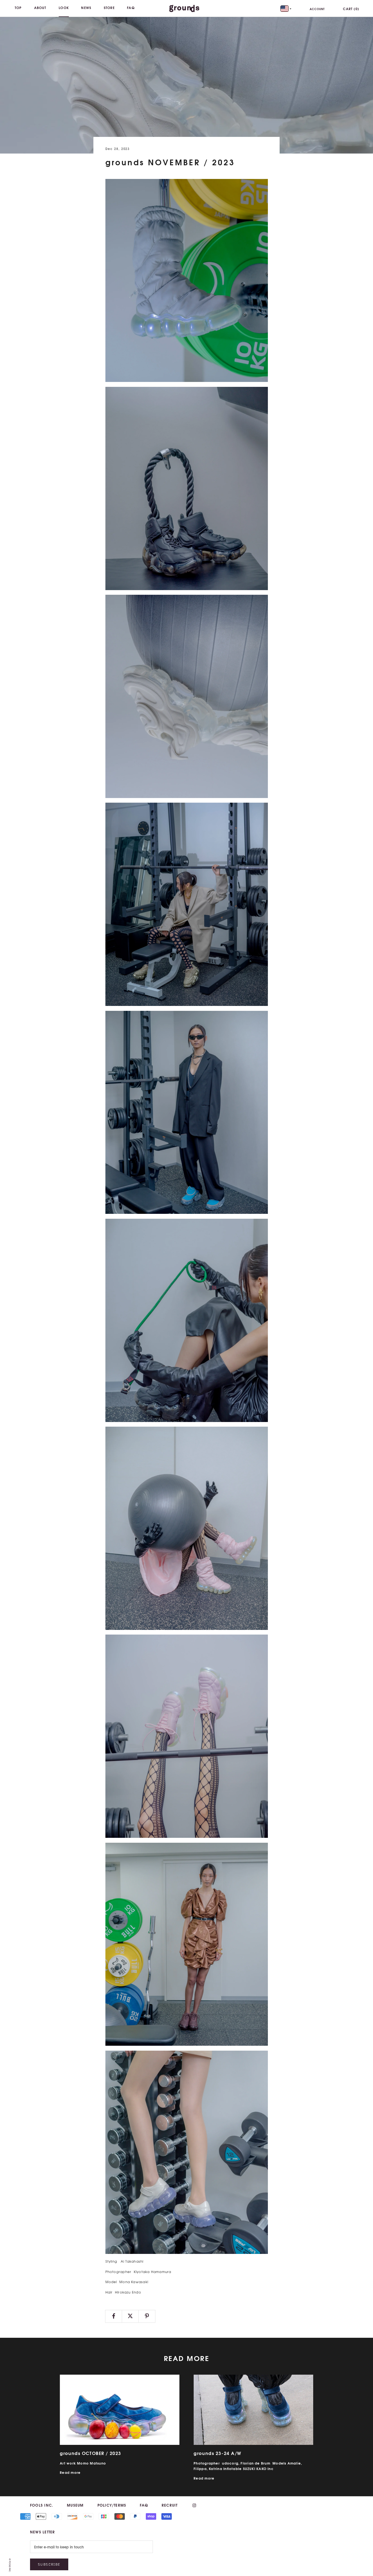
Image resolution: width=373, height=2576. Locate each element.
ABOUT (40, 8)
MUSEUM (75, 2505)
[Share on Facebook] (114, 2316)
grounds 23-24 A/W (217, 2453)
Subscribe (49, 2564)
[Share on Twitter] (130, 2316)
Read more (70, 2472)
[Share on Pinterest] (147, 2316)
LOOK (64, 8)
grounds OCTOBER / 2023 (91, 2453)
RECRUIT (170, 2505)
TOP (18, 8)
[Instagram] (194, 2505)
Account (317, 9)
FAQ (131, 8)
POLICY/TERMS (112, 2505)
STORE (109, 8)
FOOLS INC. (42, 2505)
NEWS (86, 8)
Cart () (351, 9)
